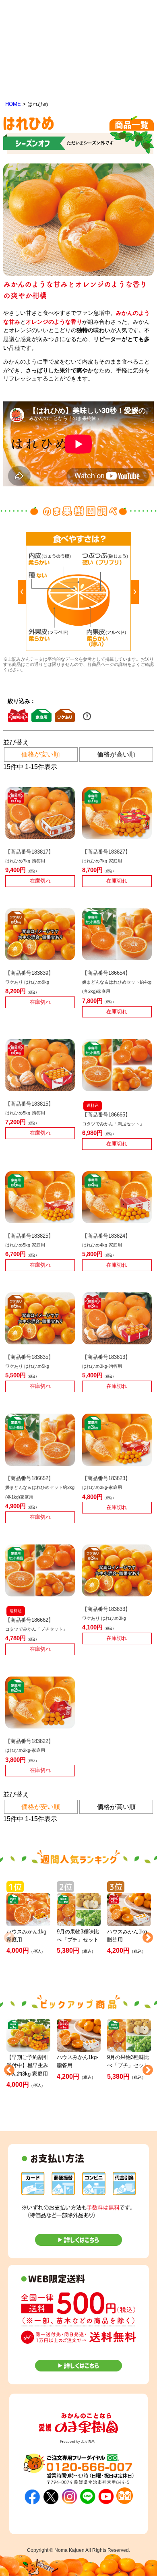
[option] (78, 592)
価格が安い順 (41, 754)
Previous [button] (7, 1936)
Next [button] (146, 1936)
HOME (13, 104)
